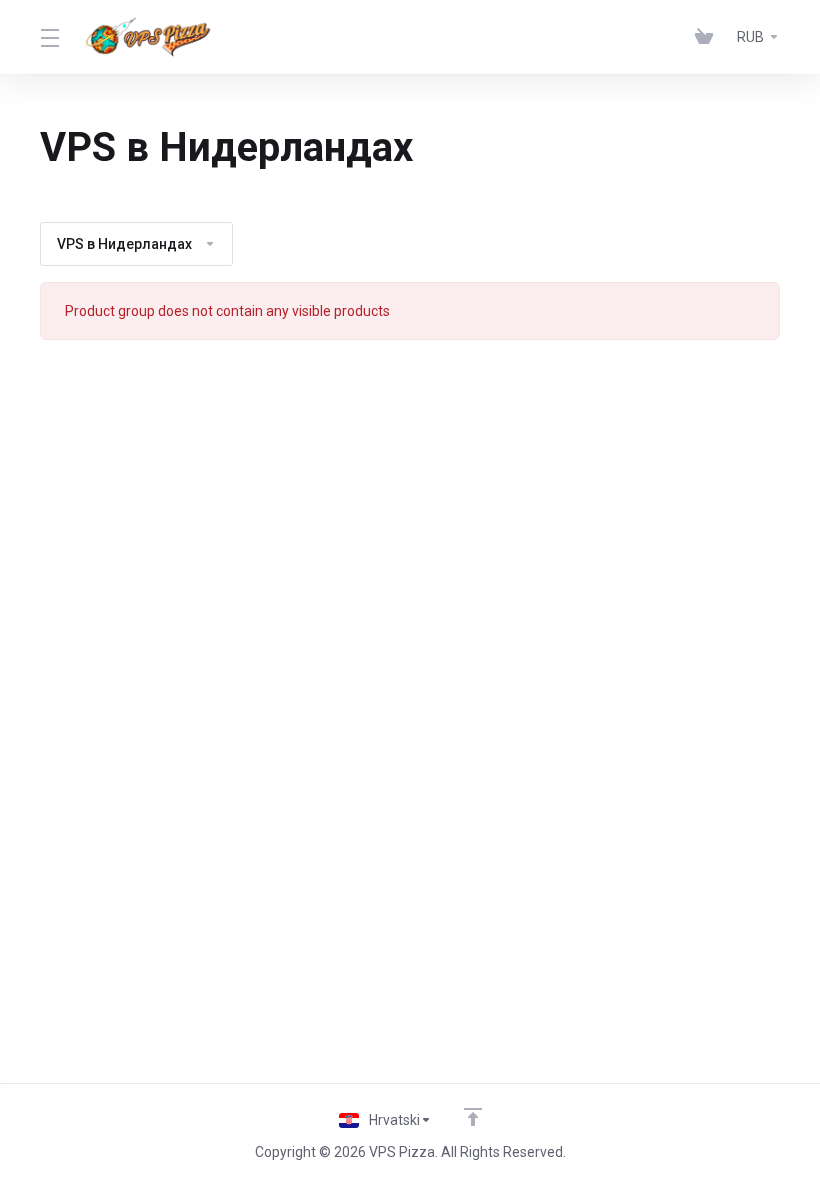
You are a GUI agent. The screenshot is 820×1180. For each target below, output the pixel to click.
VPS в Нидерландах (124, 244)
